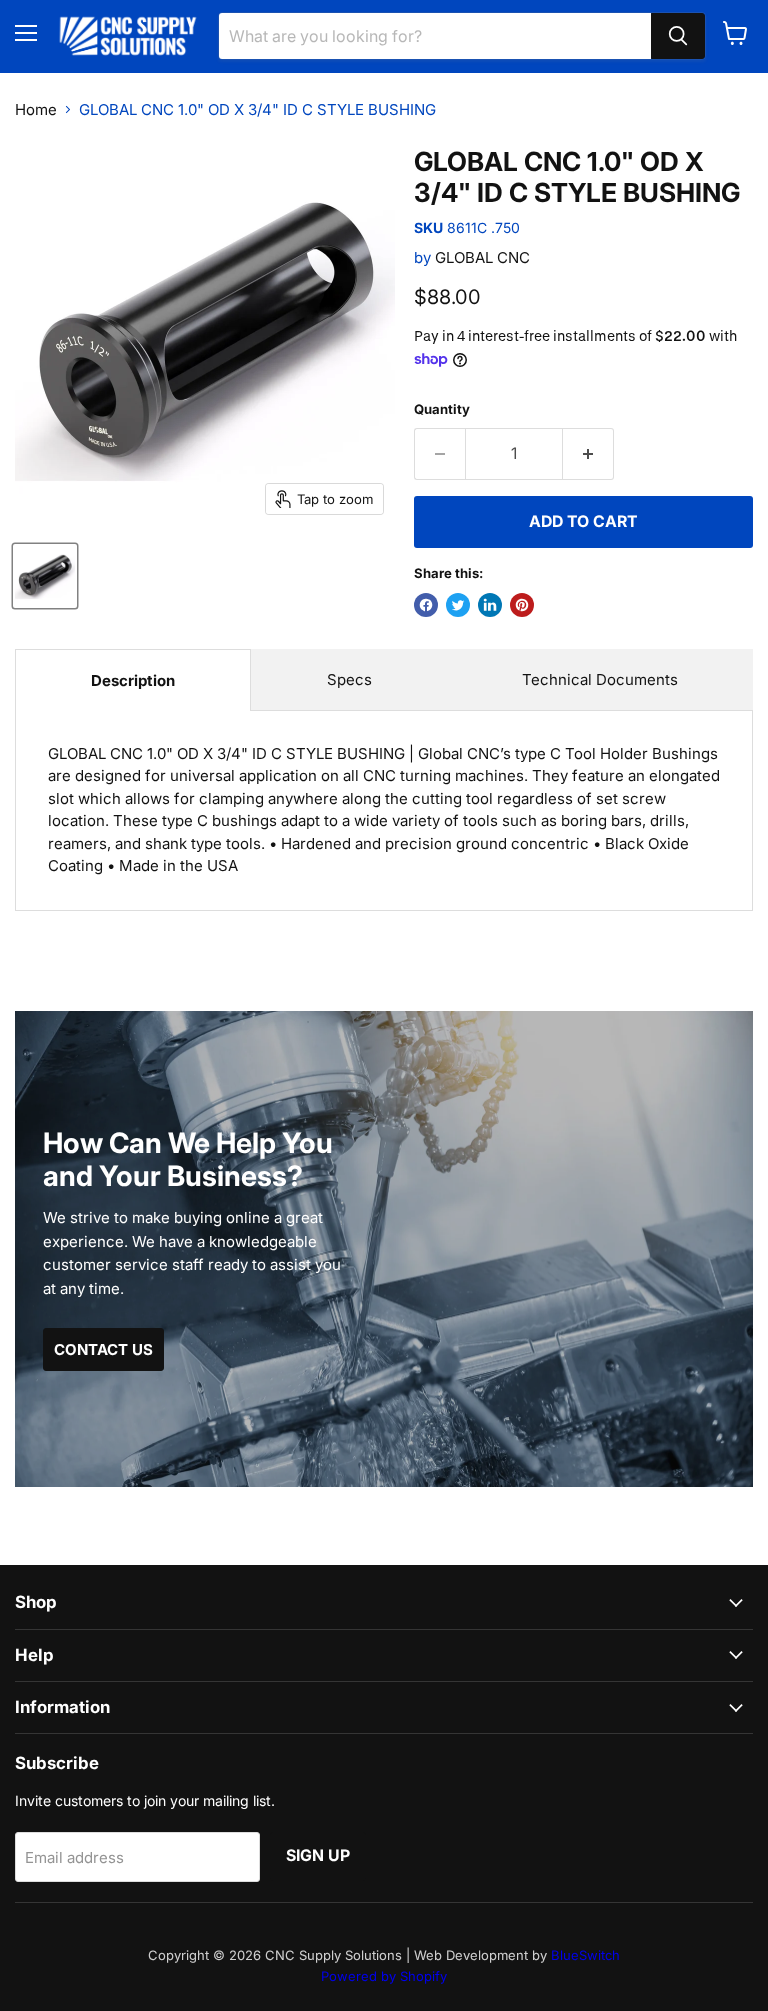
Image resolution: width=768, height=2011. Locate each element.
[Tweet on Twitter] (458, 605)
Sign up (318, 1855)
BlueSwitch (585, 1955)
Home (36, 109)
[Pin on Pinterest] (522, 605)
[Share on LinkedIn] (490, 605)
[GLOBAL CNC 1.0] (45, 576)
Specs (349, 679)
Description (133, 680)
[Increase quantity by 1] (588, 454)
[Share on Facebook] (426, 605)
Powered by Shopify (384, 1976)
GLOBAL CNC (482, 257)
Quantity (442, 409)
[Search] (678, 36)
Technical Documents (600, 679)
